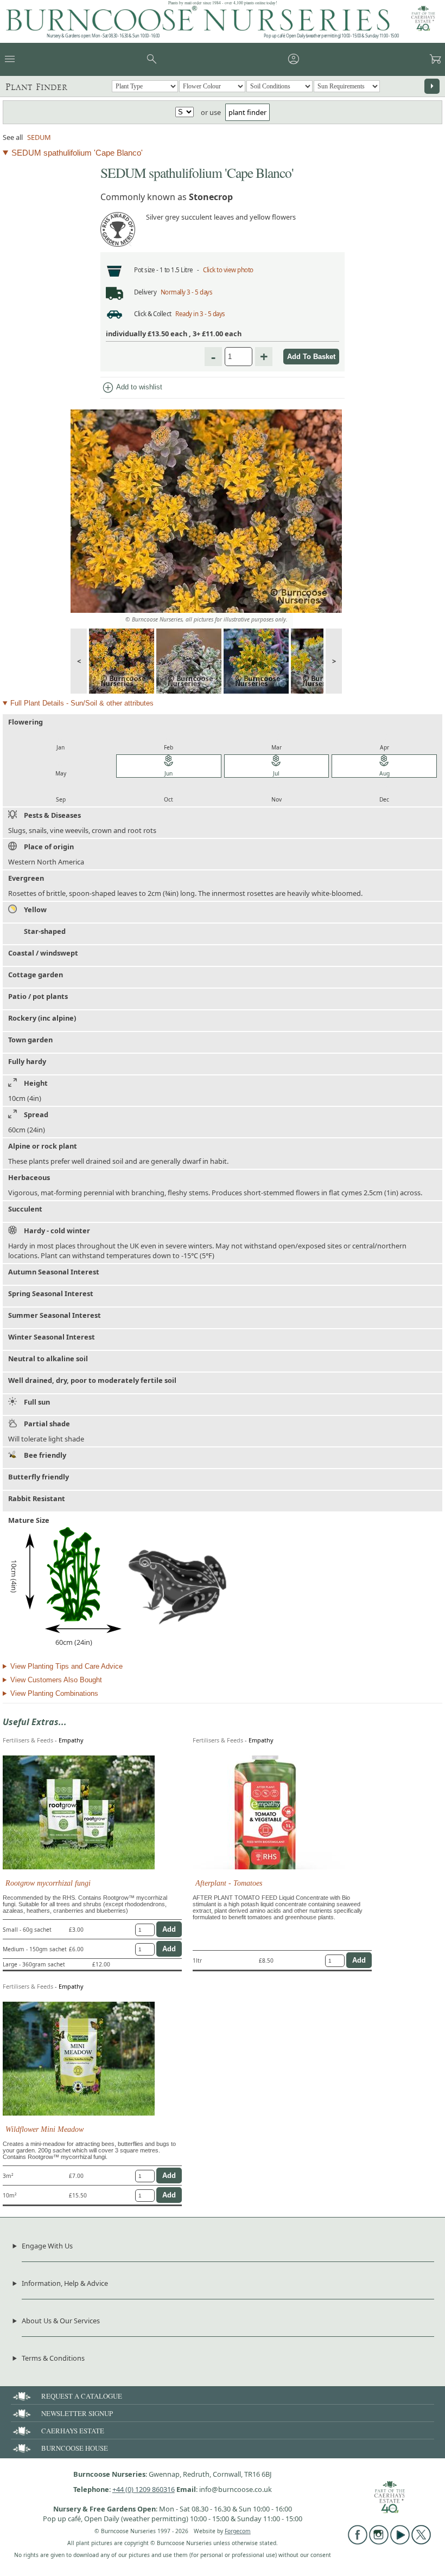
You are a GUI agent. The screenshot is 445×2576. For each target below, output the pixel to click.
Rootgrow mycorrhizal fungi (48, 1883)
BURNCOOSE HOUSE (75, 2448)
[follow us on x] (421, 2542)
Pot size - (147, 270)
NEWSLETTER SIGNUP (77, 2413)
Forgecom (238, 2531)
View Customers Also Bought (56, 1680)
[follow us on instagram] (379, 2542)
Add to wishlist (132, 388)
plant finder (247, 112)
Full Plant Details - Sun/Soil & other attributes (82, 703)
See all (13, 137)
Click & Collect (153, 314)
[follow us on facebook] (358, 2542)
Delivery (145, 292)
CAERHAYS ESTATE (73, 2431)
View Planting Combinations (54, 1693)
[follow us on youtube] (400, 2542)
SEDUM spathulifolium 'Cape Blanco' (77, 153)
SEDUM (39, 137)
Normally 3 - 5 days (187, 292)
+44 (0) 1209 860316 (144, 2489)
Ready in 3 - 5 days (200, 314)
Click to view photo (228, 270)
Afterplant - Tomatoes (229, 1883)
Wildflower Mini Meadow (44, 2129)
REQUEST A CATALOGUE (82, 2396)
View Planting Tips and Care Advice (66, 1666)
